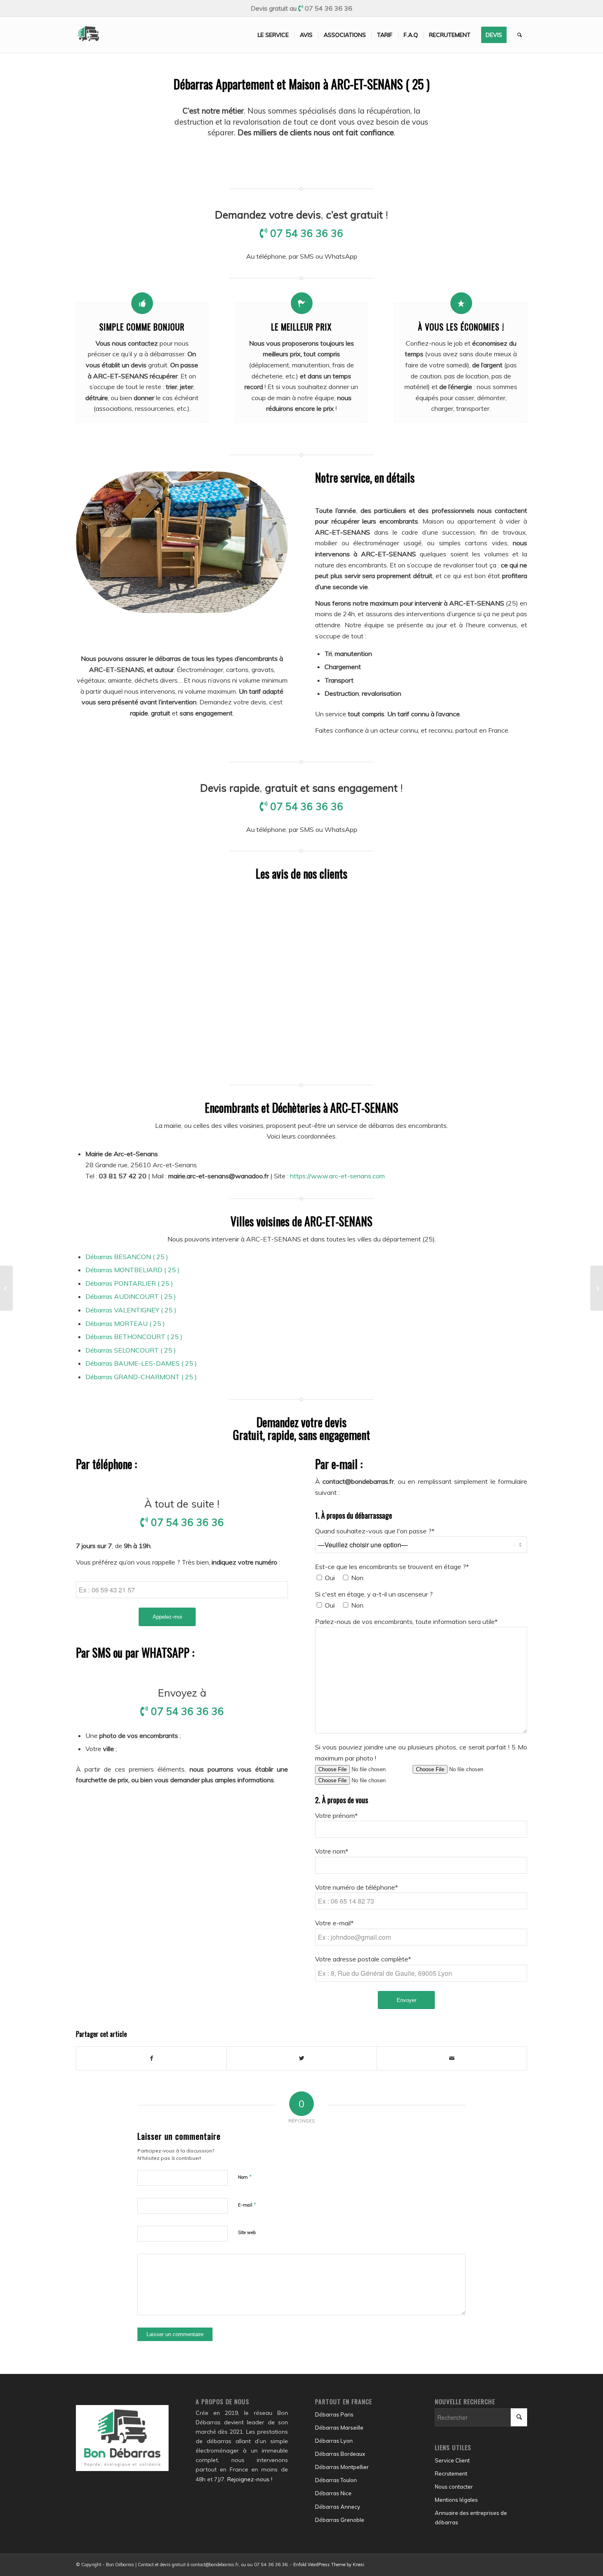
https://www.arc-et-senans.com (337, 1176)
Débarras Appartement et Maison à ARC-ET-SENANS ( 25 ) (301, 84)
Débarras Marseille (339, 2428)
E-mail (247, 2205)
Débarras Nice (333, 2493)
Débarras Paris (334, 2414)
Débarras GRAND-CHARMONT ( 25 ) (141, 1377)
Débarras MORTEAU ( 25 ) (125, 1323)
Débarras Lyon (334, 2441)
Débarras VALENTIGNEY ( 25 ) (131, 1310)
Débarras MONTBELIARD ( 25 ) (132, 1270)
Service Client (452, 2460)
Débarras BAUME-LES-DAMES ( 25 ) (141, 1363)
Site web (247, 2232)
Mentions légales (456, 2500)
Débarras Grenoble (340, 2520)
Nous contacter (454, 2487)
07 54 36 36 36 (329, 8)
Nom (245, 2177)
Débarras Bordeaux (340, 2454)
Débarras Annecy (338, 2507)
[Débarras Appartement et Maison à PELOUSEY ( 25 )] (6, 1288)
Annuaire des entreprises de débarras (471, 2518)
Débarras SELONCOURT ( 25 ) (131, 1350)
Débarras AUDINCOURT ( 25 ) (131, 1296)
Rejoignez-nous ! (250, 2479)
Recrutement (451, 2474)
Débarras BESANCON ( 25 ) (127, 1257)
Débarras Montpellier (342, 2467)
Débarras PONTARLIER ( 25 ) (129, 1283)
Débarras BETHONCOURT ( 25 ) (134, 1337)
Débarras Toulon (336, 2480)
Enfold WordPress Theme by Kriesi (329, 2565)
